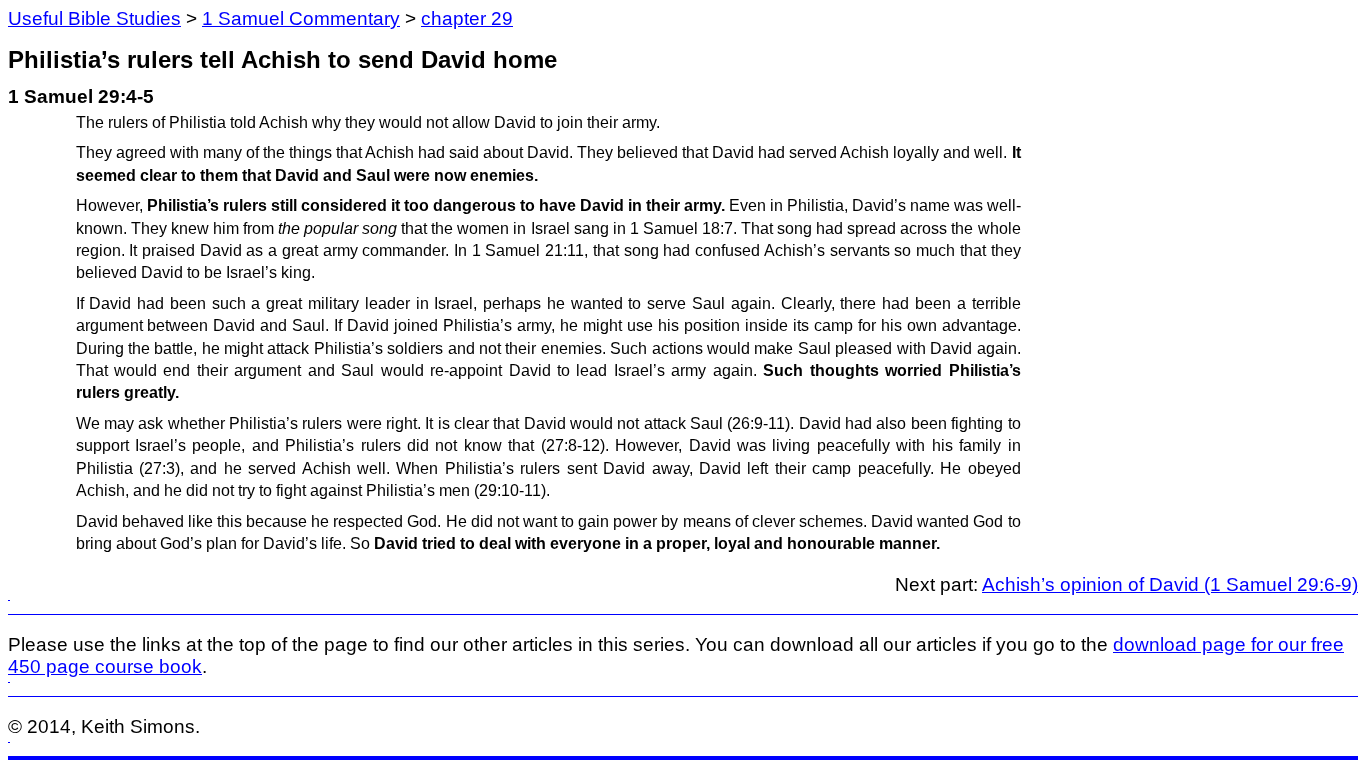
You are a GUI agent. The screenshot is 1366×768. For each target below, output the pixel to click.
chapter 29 (467, 18)
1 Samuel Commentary (301, 18)
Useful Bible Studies (94, 18)
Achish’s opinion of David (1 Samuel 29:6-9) (1170, 584)
